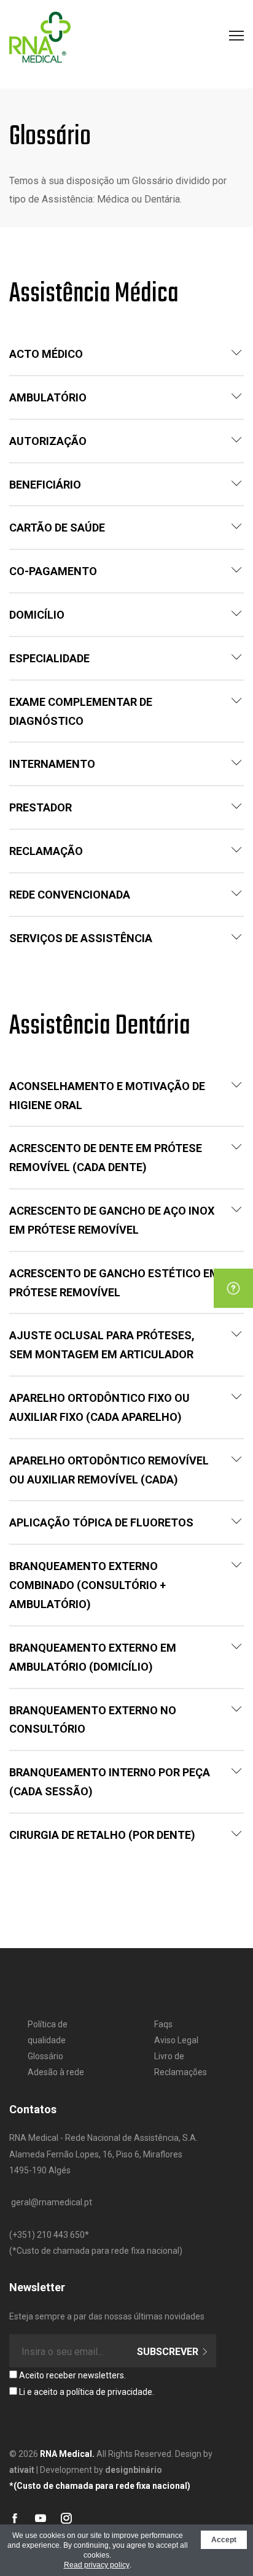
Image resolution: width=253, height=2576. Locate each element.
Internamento (52, 764)
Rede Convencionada (70, 895)
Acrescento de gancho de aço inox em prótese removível (112, 1220)
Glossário (45, 2056)
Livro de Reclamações (181, 2064)
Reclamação (46, 851)
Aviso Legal (176, 2040)
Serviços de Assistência (81, 938)
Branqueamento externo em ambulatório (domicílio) (93, 1657)
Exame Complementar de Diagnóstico (81, 711)
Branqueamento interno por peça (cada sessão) (110, 1782)
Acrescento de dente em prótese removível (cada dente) (106, 1158)
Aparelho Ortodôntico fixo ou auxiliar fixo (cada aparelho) (99, 1407)
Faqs (163, 2024)
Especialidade (49, 658)
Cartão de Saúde (57, 528)
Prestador (41, 807)
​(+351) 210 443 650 (47, 2235)
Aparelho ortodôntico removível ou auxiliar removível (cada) (109, 1470)
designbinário (134, 2470)
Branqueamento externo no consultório (93, 1720)
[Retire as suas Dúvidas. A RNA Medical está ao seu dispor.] (233, 1288)
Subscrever (169, 2352)
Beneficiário (45, 485)
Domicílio (37, 615)
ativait (22, 2470)
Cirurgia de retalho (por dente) (102, 1835)
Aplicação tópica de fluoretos (101, 1522)
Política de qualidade (48, 2032)
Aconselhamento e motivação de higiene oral (107, 1096)
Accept (224, 2540)
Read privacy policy (97, 2565)
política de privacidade (109, 2392)
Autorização (48, 441)
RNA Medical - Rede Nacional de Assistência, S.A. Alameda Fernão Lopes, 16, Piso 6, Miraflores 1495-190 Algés (103, 2154)
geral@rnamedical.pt (52, 2202)
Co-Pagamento (53, 571)
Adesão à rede (56, 2072)
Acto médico (46, 354)
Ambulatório (48, 397)
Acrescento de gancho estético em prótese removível (114, 1283)
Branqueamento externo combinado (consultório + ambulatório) (88, 1585)
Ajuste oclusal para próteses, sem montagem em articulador (102, 1345)
